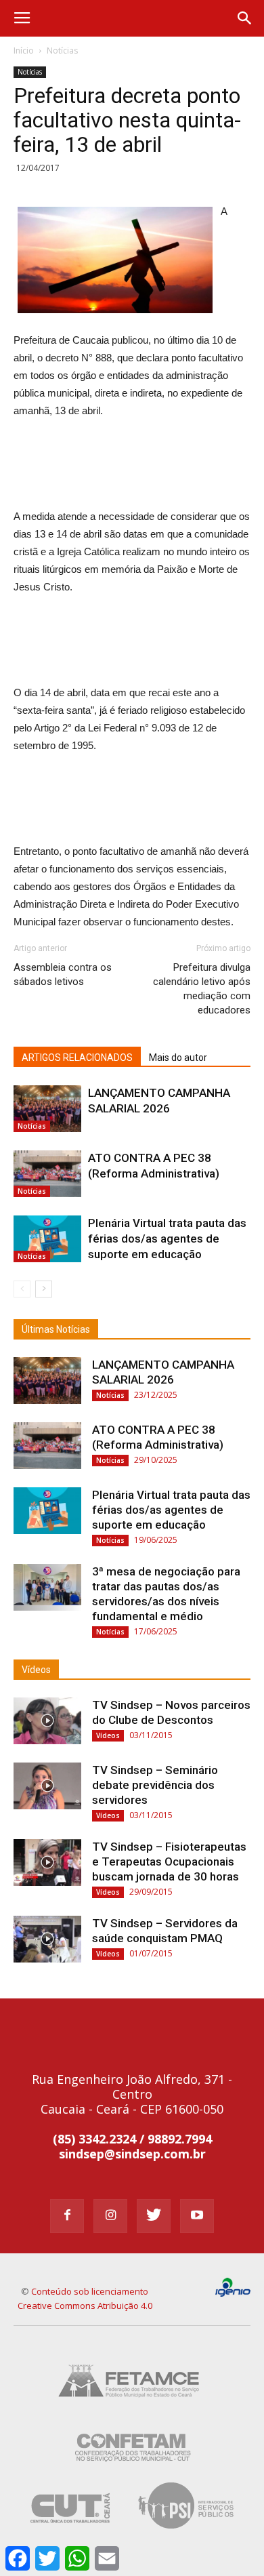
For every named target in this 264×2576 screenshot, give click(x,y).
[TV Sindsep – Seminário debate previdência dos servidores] (47, 1786)
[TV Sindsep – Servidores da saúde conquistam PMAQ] (47, 1939)
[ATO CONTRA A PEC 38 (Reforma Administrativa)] (47, 1174)
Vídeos (36, 1670)
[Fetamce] (132, 2408)
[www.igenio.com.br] (233, 2294)
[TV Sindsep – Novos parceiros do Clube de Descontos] (47, 1721)
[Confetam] (132, 2469)
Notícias (62, 51)
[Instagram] (110, 2216)
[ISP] (188, 2531)
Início (24, 51)
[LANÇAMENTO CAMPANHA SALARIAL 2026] (47, 1109)
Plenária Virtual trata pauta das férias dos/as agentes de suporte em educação (167, 1239)
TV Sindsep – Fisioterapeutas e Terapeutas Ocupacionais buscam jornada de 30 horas (169, 1861)
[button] (245, 18)
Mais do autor (178, 1058)
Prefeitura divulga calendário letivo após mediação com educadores (202, 989)
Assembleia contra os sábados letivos (63, 974)
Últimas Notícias (56, 1329)
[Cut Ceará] (71, 2531)
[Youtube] (197, 2216)
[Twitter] (154, 2216)
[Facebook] (67, 2216)
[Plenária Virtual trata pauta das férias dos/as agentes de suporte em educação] (47, 1239)
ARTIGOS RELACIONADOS (77, 1058)
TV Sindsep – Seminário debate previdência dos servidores (155, 1785)
